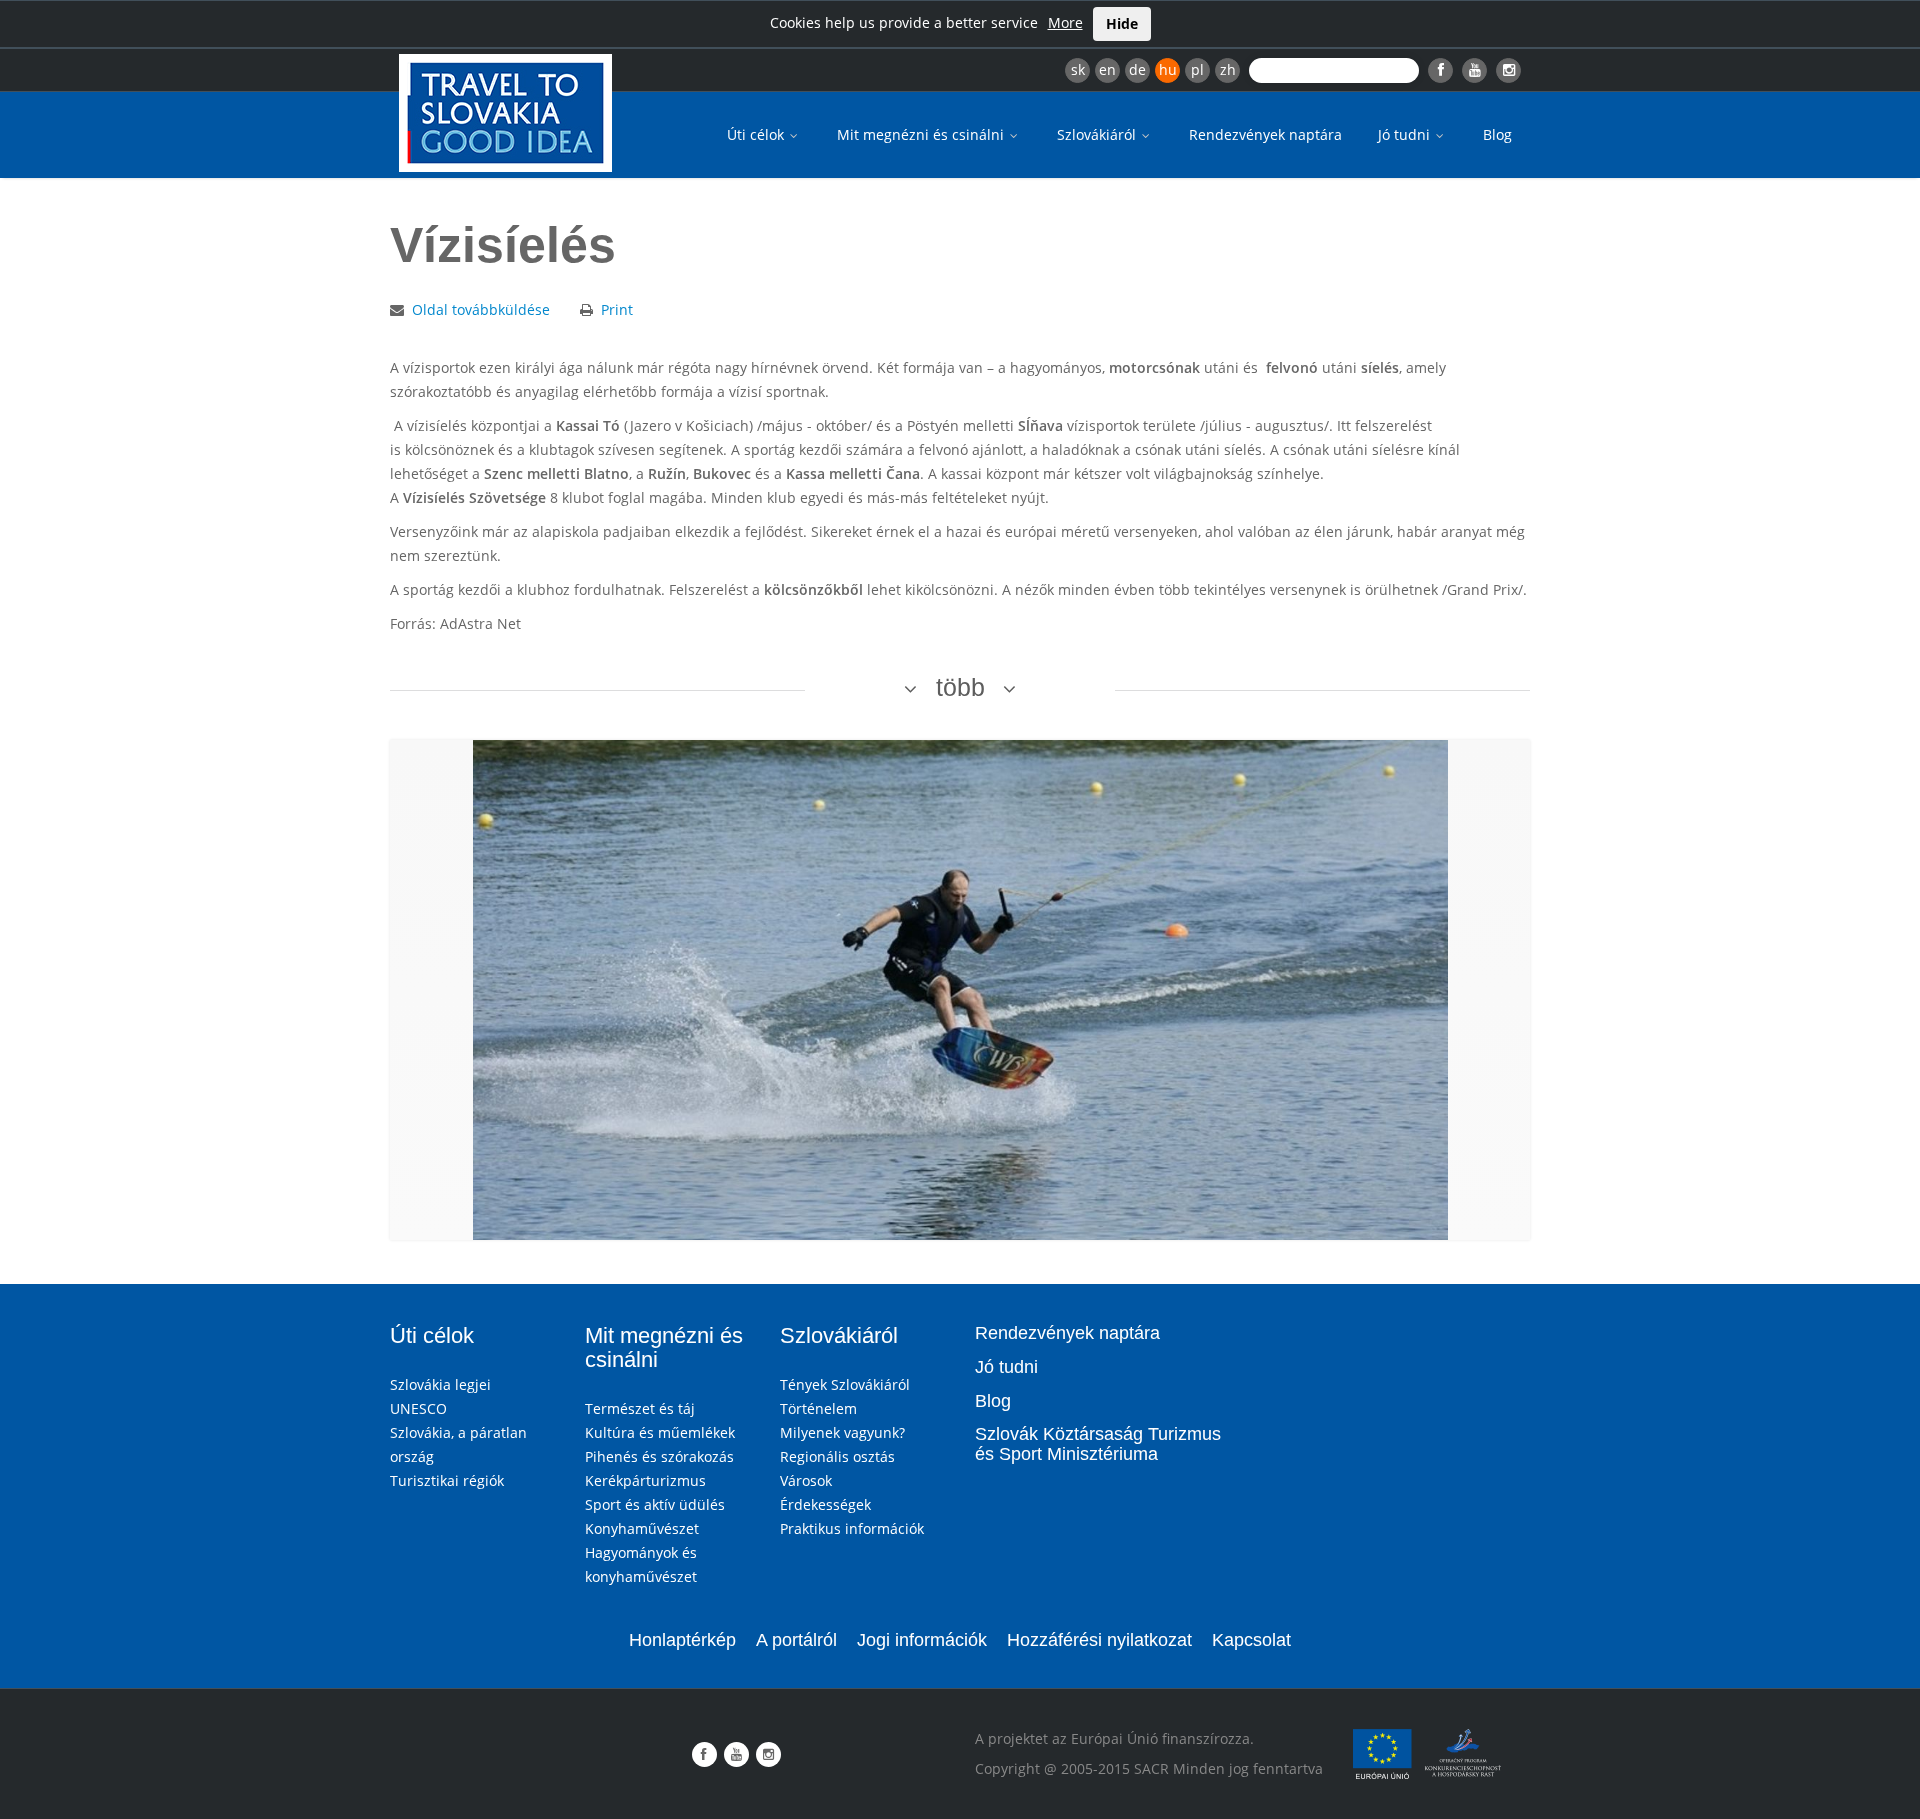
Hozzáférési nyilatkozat (1099, 1640)
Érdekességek (825, 1504)
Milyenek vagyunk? (842, 1432)
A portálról (796, 1640)
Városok (806, 1480)
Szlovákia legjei (440, 1384)
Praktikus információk (852, 1528)
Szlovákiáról (1098, 134)
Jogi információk (922, 1640)
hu (1168, 69)
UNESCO (418, 1408)
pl (1197, 69)
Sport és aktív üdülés (655, 1504)
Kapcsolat (1251, 1640)
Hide (1122, 23)
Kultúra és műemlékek (660, 1432)
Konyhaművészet (642, 1528)
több (960, 687)
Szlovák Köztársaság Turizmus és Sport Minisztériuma (1098, 1444)
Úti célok (757, 134)
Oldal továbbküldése (481, 309)
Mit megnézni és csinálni (922, 134)
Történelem (818, 1408)
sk (1078, 69)
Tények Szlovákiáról (845, 1384)
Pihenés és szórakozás (659, 1456)
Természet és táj (640, 1408)
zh (1228, 69)
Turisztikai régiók (447, 1480)
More (1065, 22)
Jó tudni (1406, 134)
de (1137, 69)
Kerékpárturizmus (645, 1480)
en (1107, 69)
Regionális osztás (837, 1456)
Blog (1497, 134)
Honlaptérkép (682, 1640)
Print (617, 309)
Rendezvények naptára (1265, 134)
